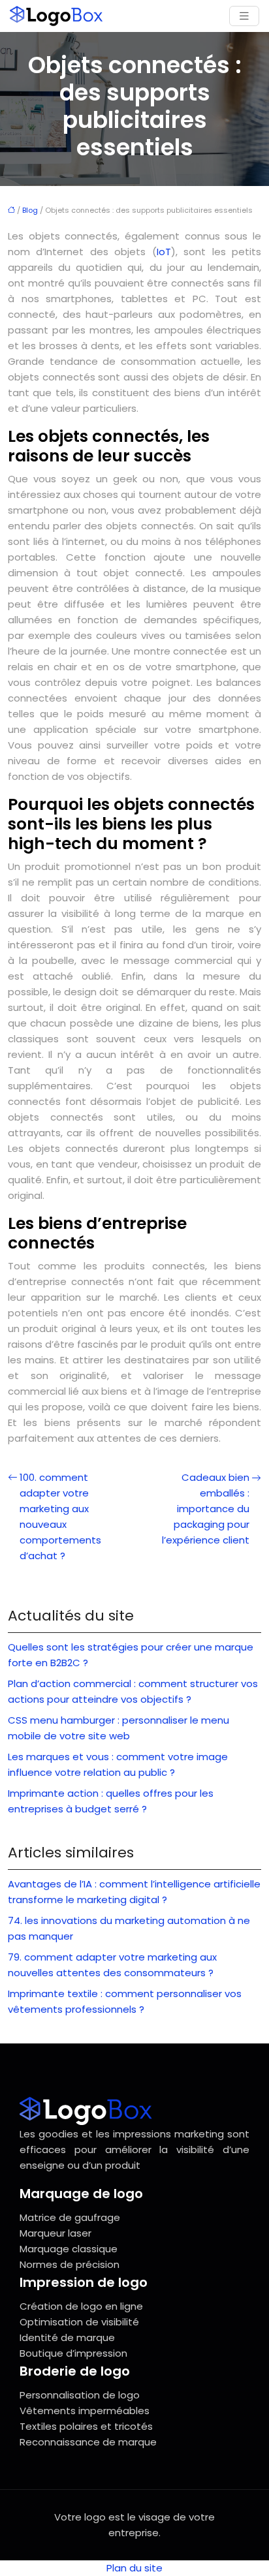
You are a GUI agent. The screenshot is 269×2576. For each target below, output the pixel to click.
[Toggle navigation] (244, 16)
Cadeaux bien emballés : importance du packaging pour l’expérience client (206, 1509)
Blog (30, 210)
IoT (164, 252)
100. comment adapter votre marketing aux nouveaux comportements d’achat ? (60, 1516)
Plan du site (134, 2568)
